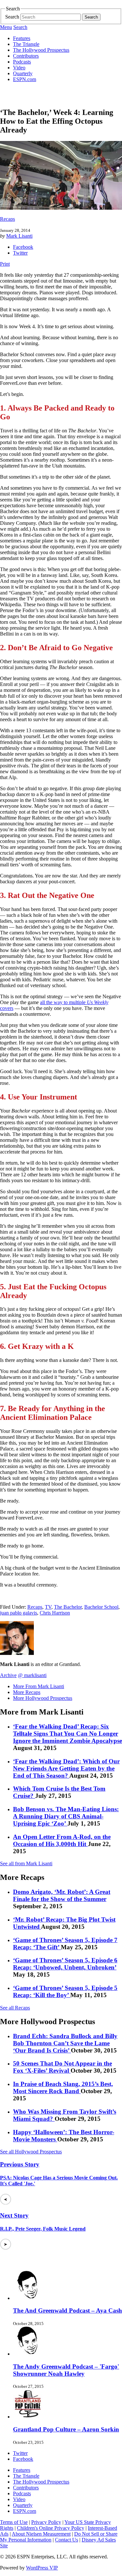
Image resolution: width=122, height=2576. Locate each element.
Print (5, 264)
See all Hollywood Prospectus (31, 2152)
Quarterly (23, 73)
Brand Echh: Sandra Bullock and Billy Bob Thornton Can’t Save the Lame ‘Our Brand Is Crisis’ (65, 2043)
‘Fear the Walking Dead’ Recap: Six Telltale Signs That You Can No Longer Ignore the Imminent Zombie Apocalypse (68, 1734)
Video (19, 68)
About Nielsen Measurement (41, 2534)
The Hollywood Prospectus (41, 50)
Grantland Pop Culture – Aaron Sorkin (66, 2429)
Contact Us (67, 2540)
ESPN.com (25, 79)
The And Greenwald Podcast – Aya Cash (68, 2310)
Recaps (7, 219)
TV (48, 1607)
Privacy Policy (46, 2522)
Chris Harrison (55, 1613)
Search (12, 17)
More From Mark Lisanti (39, 1686)
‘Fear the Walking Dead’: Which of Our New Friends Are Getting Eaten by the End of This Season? (66, 1768)
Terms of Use (14, 2522)
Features (22, 38)
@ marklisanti (32, 1675)
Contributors (26, 56)
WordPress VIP (42, 2568)
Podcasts (22, 62)
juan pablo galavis (19, 1613)
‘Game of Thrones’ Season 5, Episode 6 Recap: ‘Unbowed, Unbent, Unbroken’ (65, 1964)
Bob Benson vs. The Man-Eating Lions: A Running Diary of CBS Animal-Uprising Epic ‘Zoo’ (66, 1816)
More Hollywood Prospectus (43, 1698)
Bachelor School (101, 1607)
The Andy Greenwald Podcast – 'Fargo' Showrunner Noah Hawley (66, 2370)
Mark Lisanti (19, 236)
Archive (8, 1675)
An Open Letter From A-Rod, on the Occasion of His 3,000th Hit (62, 1840)
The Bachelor (68, 1607)
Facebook (23, 247)
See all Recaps (15, 2008)
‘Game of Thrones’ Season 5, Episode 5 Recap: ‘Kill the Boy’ (65, 1991)
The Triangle (26, 44)
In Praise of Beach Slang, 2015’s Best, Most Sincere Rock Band (63, 2087)
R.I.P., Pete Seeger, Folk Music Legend (43, 2229)
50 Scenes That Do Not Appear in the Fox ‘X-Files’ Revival (62, 2067)
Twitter (20, 253)
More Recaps (27, 1692)
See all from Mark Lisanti (26, 1863)
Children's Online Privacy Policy (51, 2528)
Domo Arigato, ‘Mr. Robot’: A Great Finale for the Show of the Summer (62, 1895)
